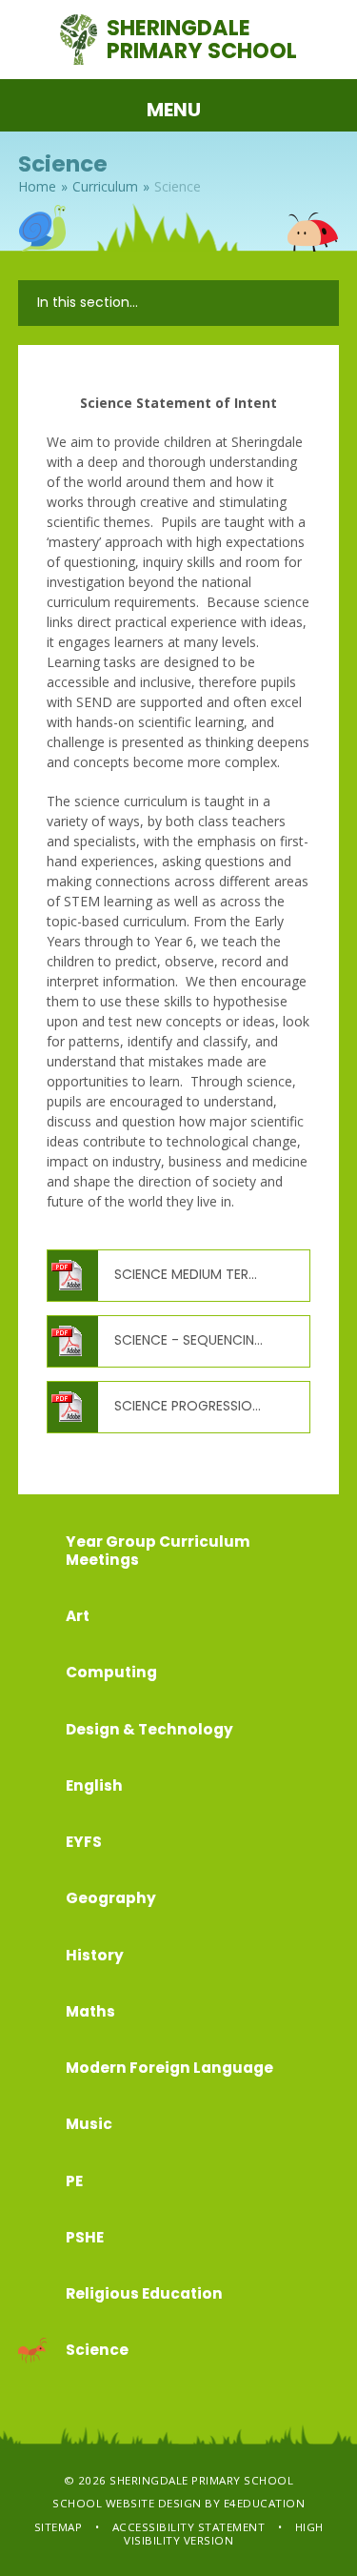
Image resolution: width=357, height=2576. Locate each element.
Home (37, 186)
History (95, 1955)
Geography (111, 1898)
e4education (265, 2503)
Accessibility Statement (189, 2527)
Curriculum (105, 186)
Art (78, 1616)
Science (178, 186)
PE (74, 2181)
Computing (111, 1672)
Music (89, 2124)
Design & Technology (149, 1729)
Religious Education (144, 2293)
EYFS (84, 1842)
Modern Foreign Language (169, 2068)
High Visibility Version (224, 2534)
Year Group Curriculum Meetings (158, 1551)
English (94, 1785)
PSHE (85, 2237)
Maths (90, 2011)
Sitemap (59, 2527)
